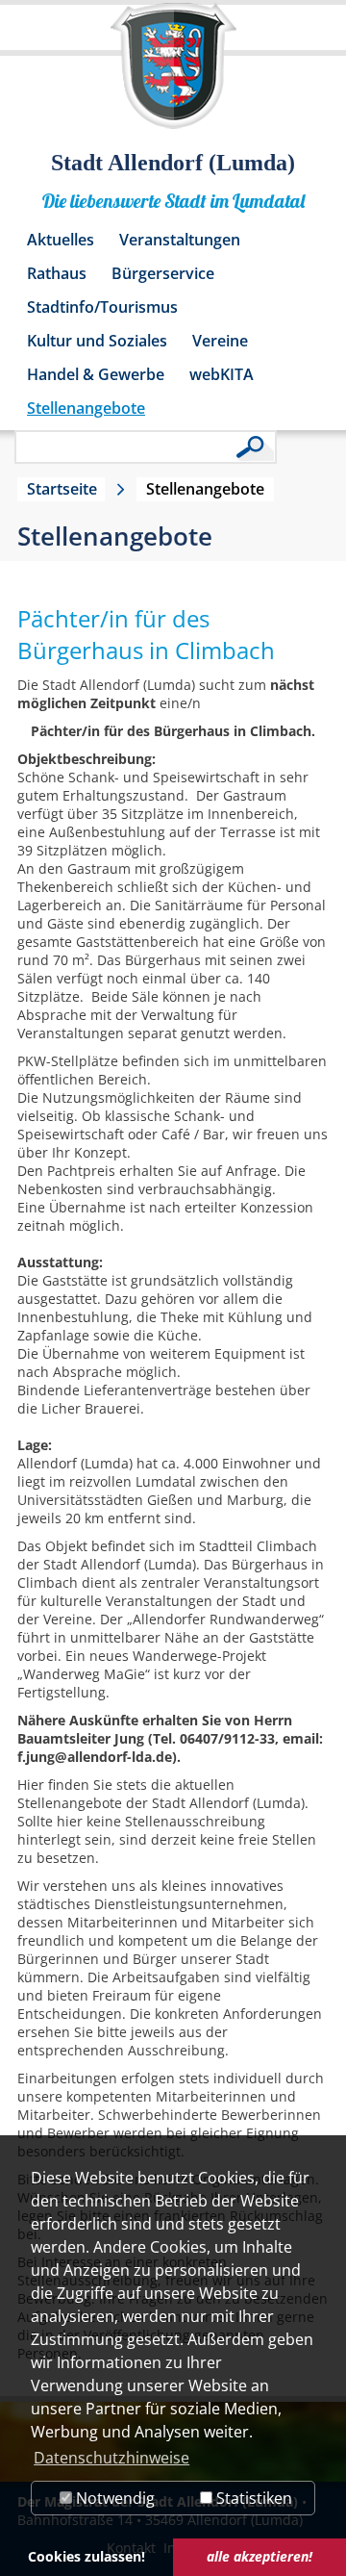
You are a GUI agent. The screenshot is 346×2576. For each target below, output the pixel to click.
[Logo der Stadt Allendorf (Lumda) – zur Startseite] (173, 75)
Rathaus (57, 273)
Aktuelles (61, 240)
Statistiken (252, 2498)
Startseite (62, 489)
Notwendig (113, 2498)
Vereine (220, 341)
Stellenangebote (86, 408)
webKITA (222, 374)
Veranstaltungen (180, 240)
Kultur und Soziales (97, 341)
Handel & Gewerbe (96, 374)
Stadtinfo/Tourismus (102, 307)
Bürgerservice (163, 273)
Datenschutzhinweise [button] (111, 2458)
